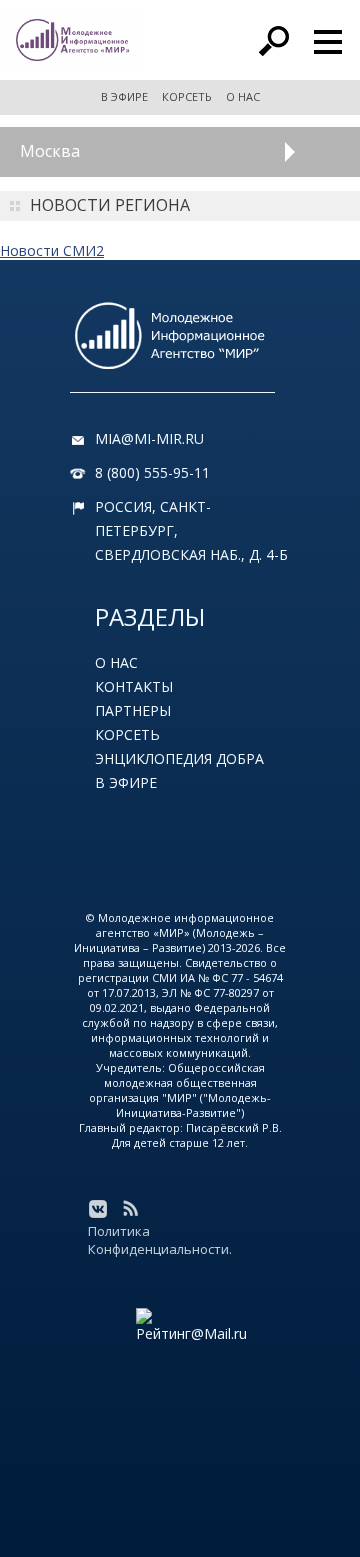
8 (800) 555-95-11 (152, 472)
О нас (116, 662)
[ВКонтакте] (98, 1209)
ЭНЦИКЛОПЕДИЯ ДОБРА (179, 758)
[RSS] (130, 1209)
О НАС (243, 96)
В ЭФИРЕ (124, 96)
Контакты (134, 686)
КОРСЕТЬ (187, 96)
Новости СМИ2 (52, 250)
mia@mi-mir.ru (149, 438)
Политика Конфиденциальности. (160, 1240)
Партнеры (133, 710)
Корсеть (127, 734)
